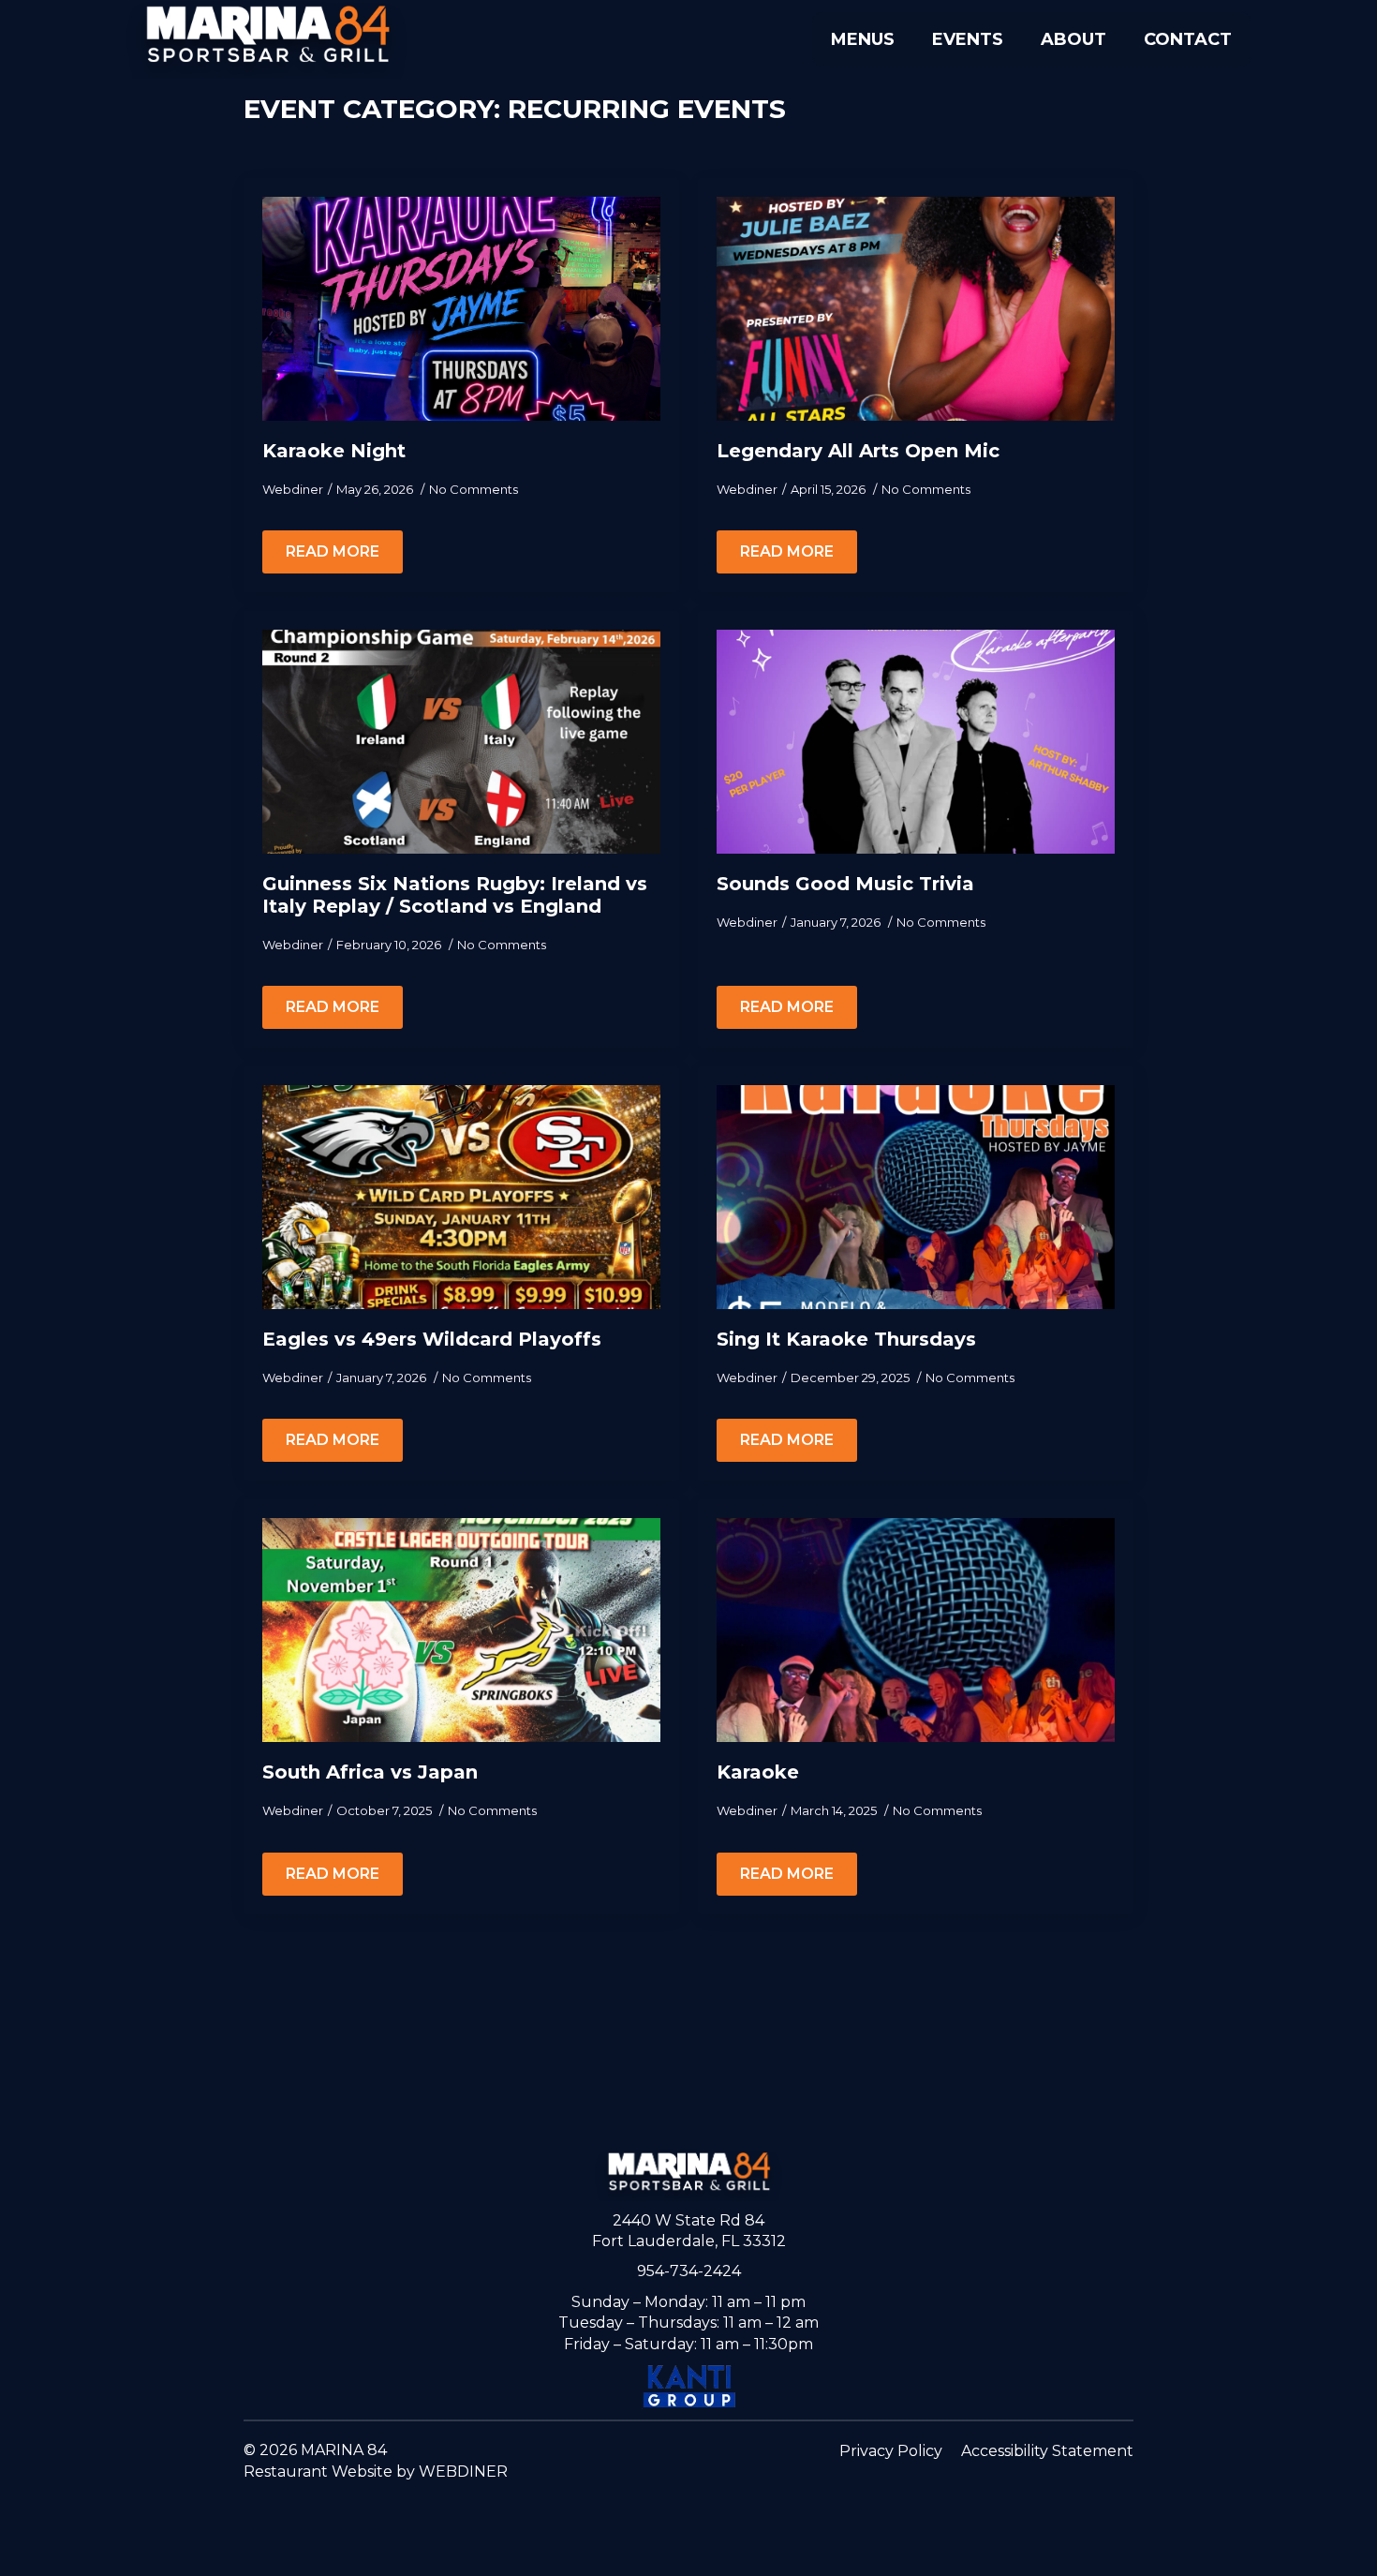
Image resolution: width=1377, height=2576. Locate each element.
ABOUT (1073, 39)
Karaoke (758, 1772)
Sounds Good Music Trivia (845, 884)
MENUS (863, 39)
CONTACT (1188, 39)
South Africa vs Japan (370, 1772)
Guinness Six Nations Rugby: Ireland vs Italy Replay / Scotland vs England (455, 895)
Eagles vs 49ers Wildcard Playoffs (432, 1339)
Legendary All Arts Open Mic (858, 451)
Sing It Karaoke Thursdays (846, 1339)
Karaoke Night (334, 451)
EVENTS (968, 39)
